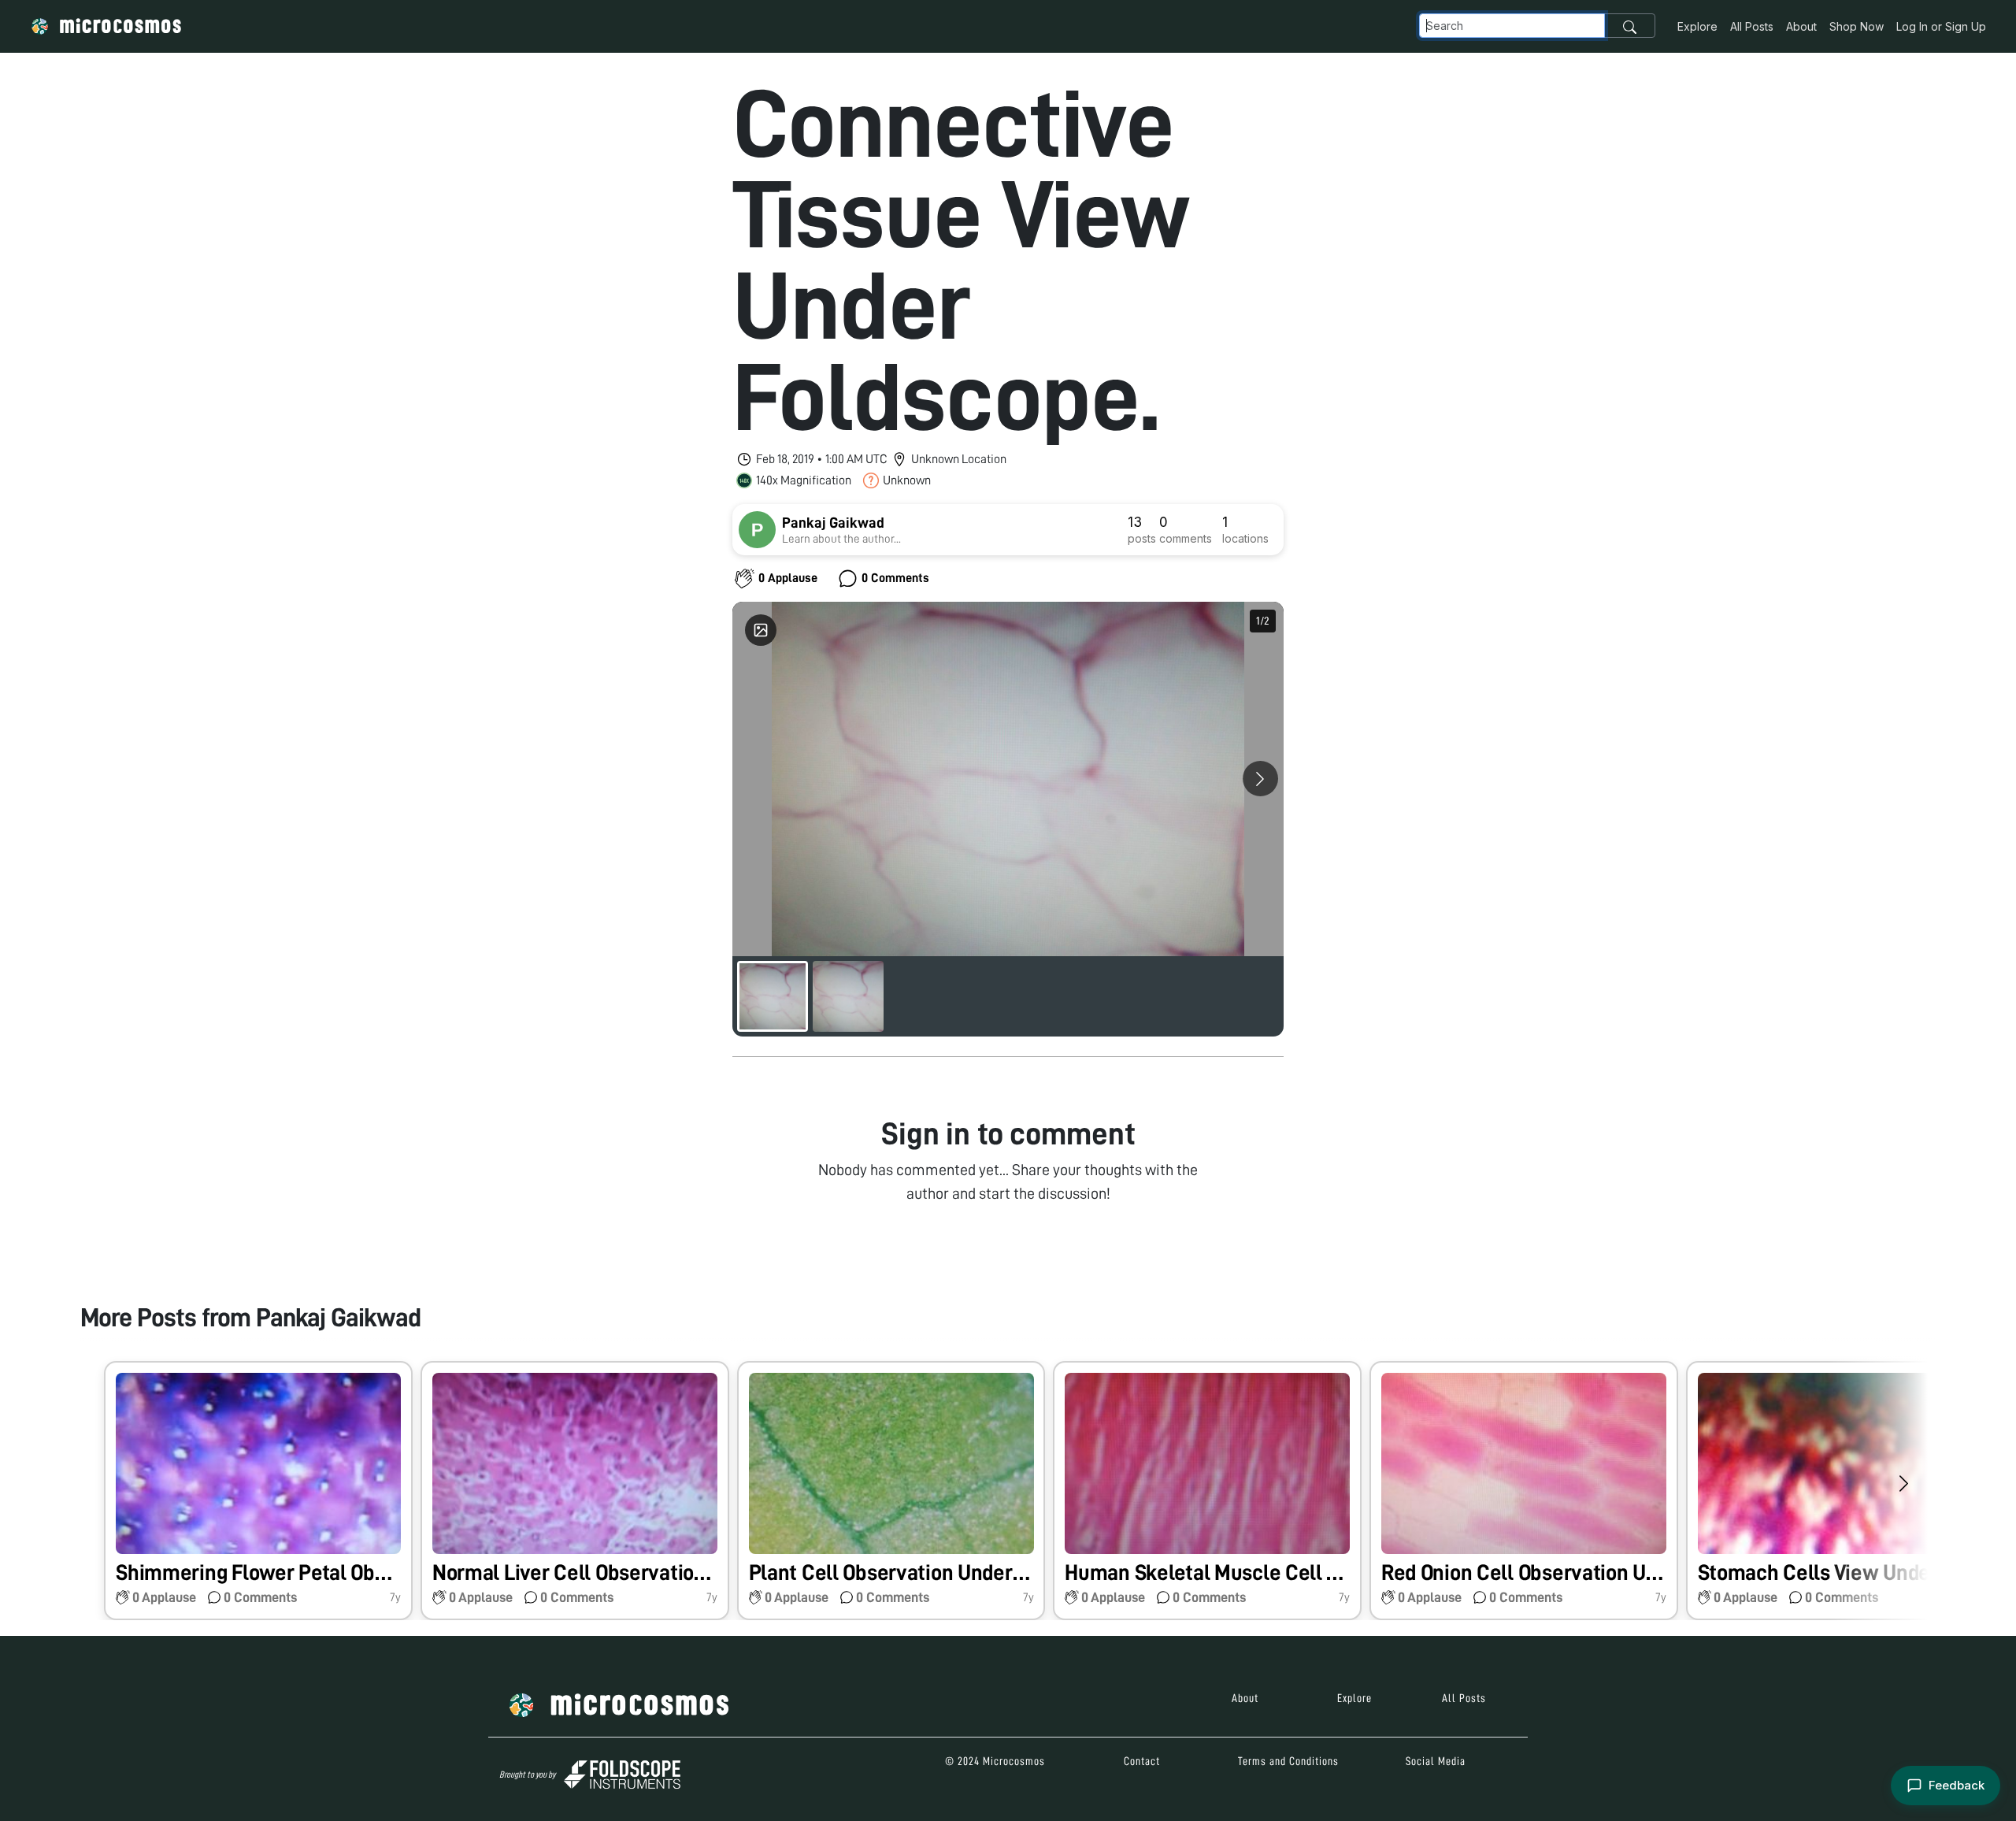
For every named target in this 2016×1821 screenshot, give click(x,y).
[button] (258, 1491)
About (1801, 26)
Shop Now (1857, 26)
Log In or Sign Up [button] (1941, 26)
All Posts (1752, 26)
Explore (1697, 26)
